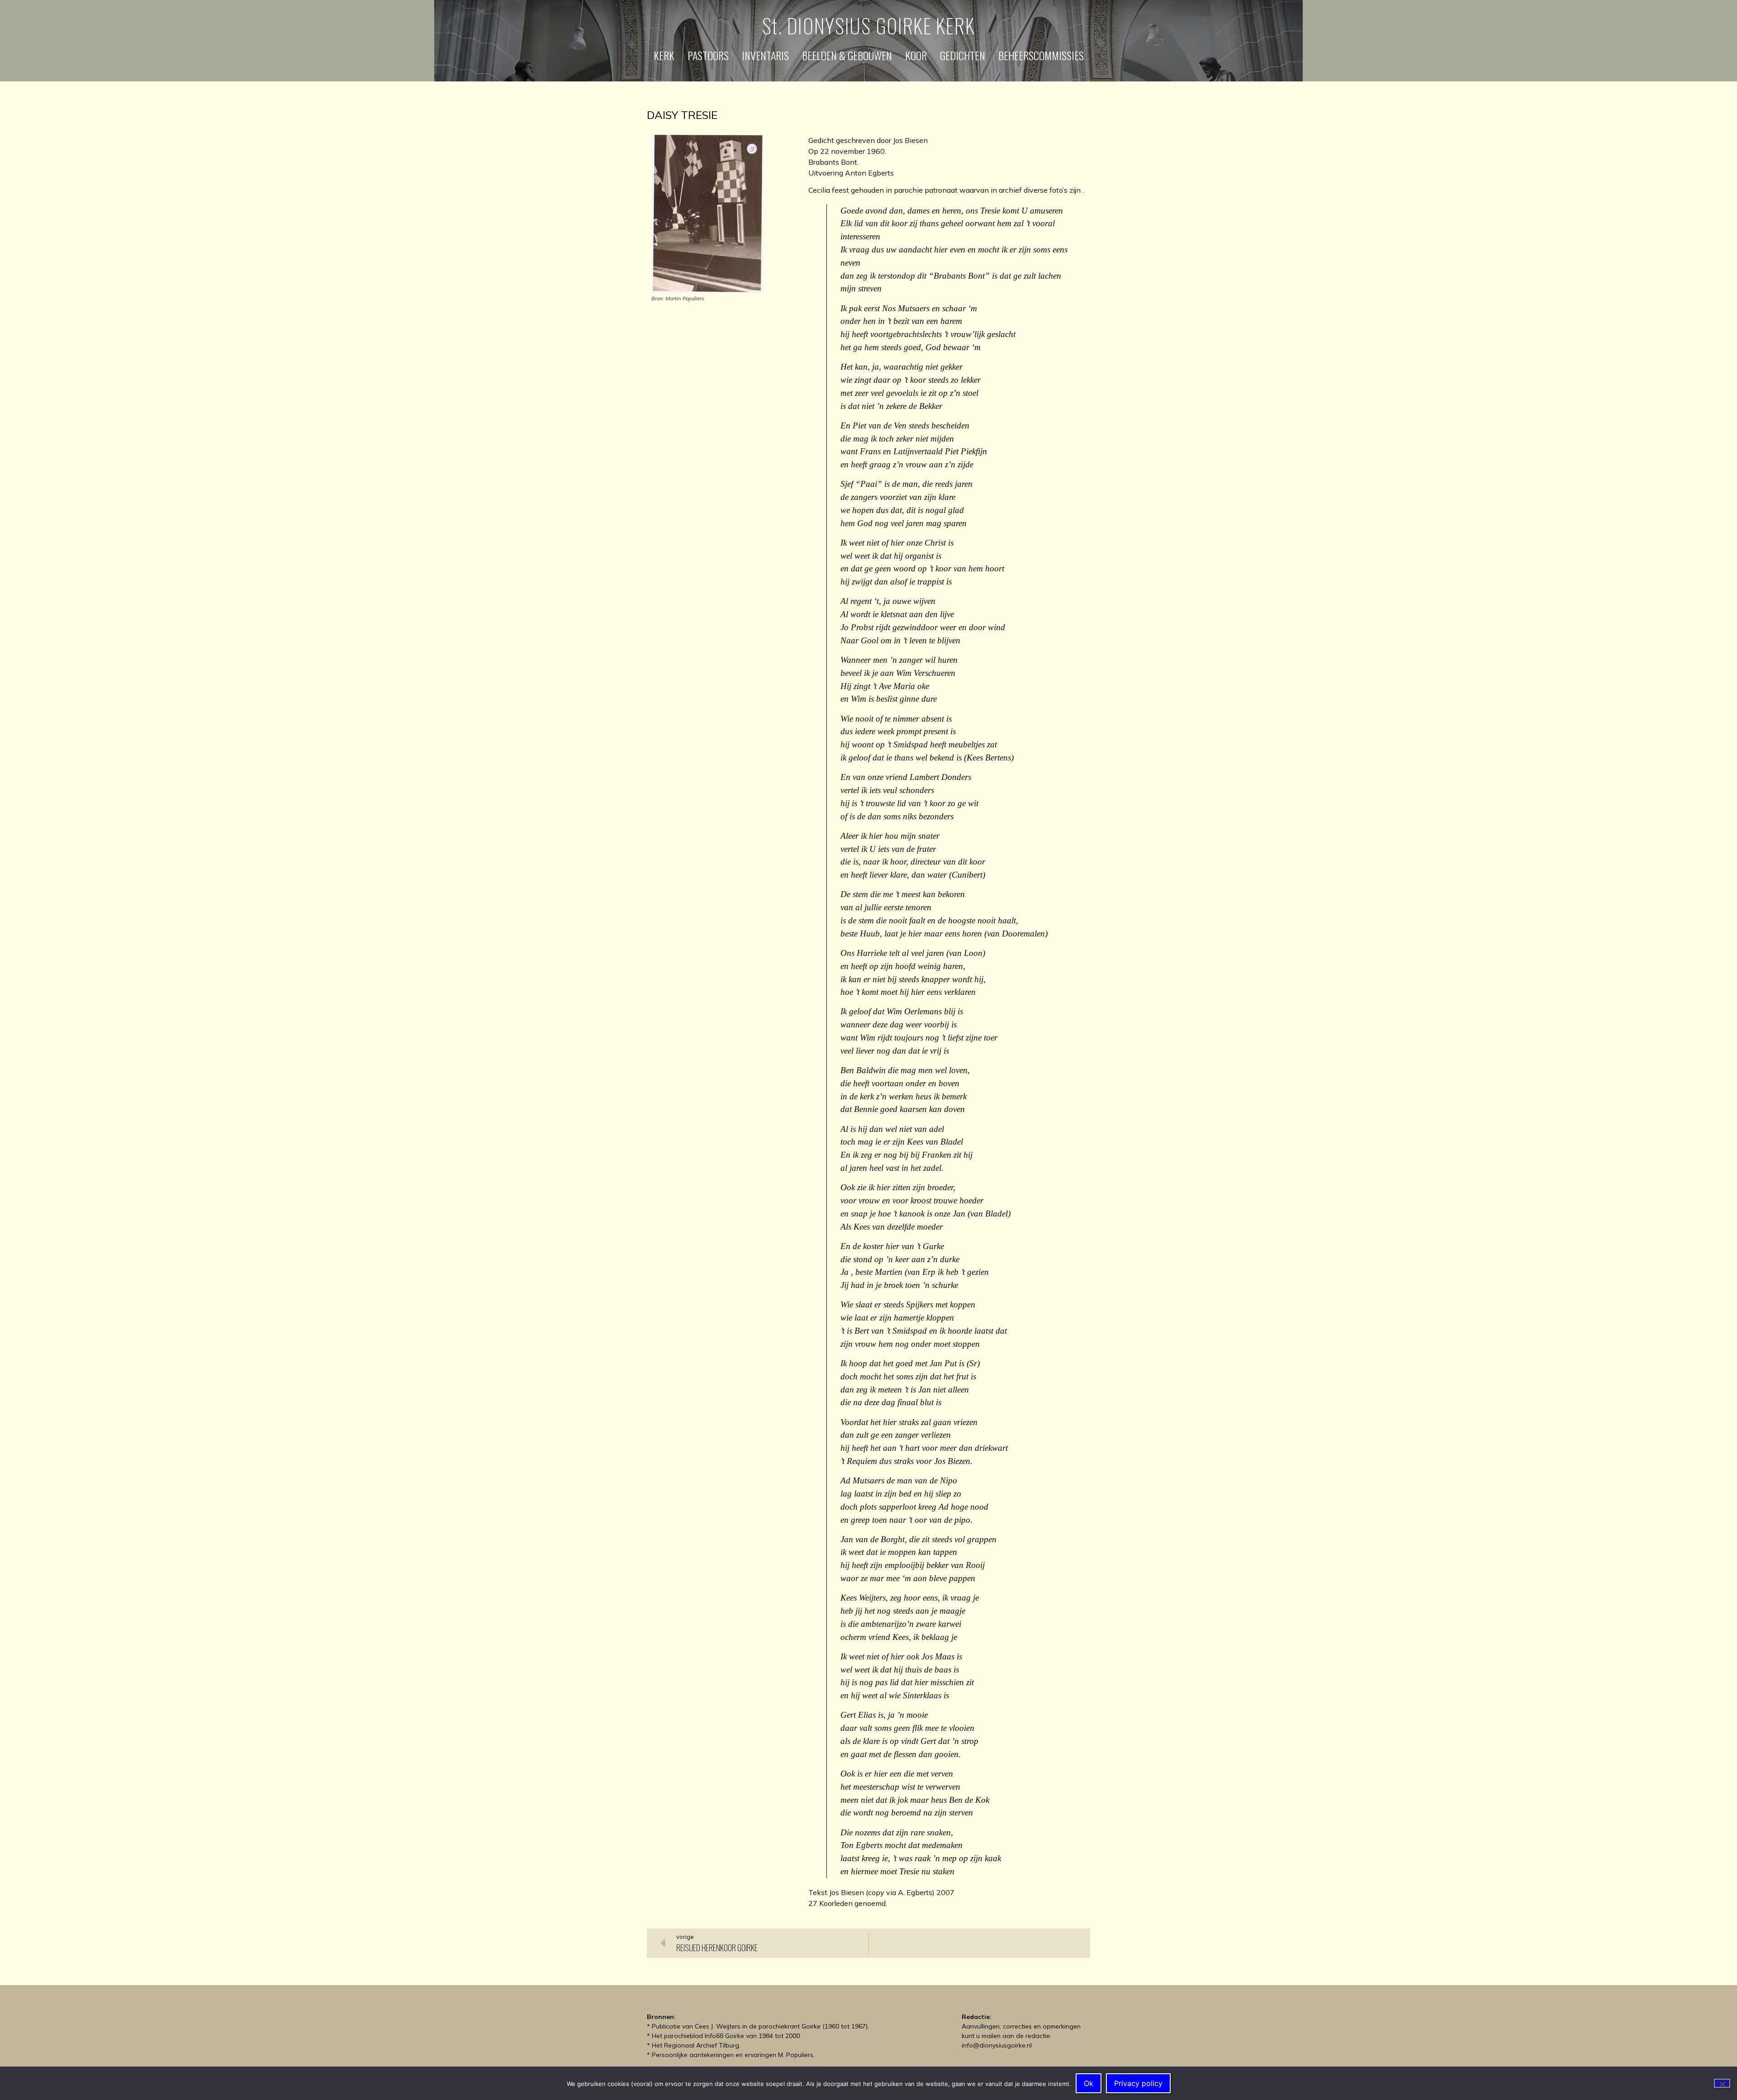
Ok (1089, 2083)
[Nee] (1722, 2083)
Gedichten (963, 55)
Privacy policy (1138, 2083)
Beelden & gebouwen (847, 55)
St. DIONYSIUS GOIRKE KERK (869, 26)
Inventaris (765, 55)
